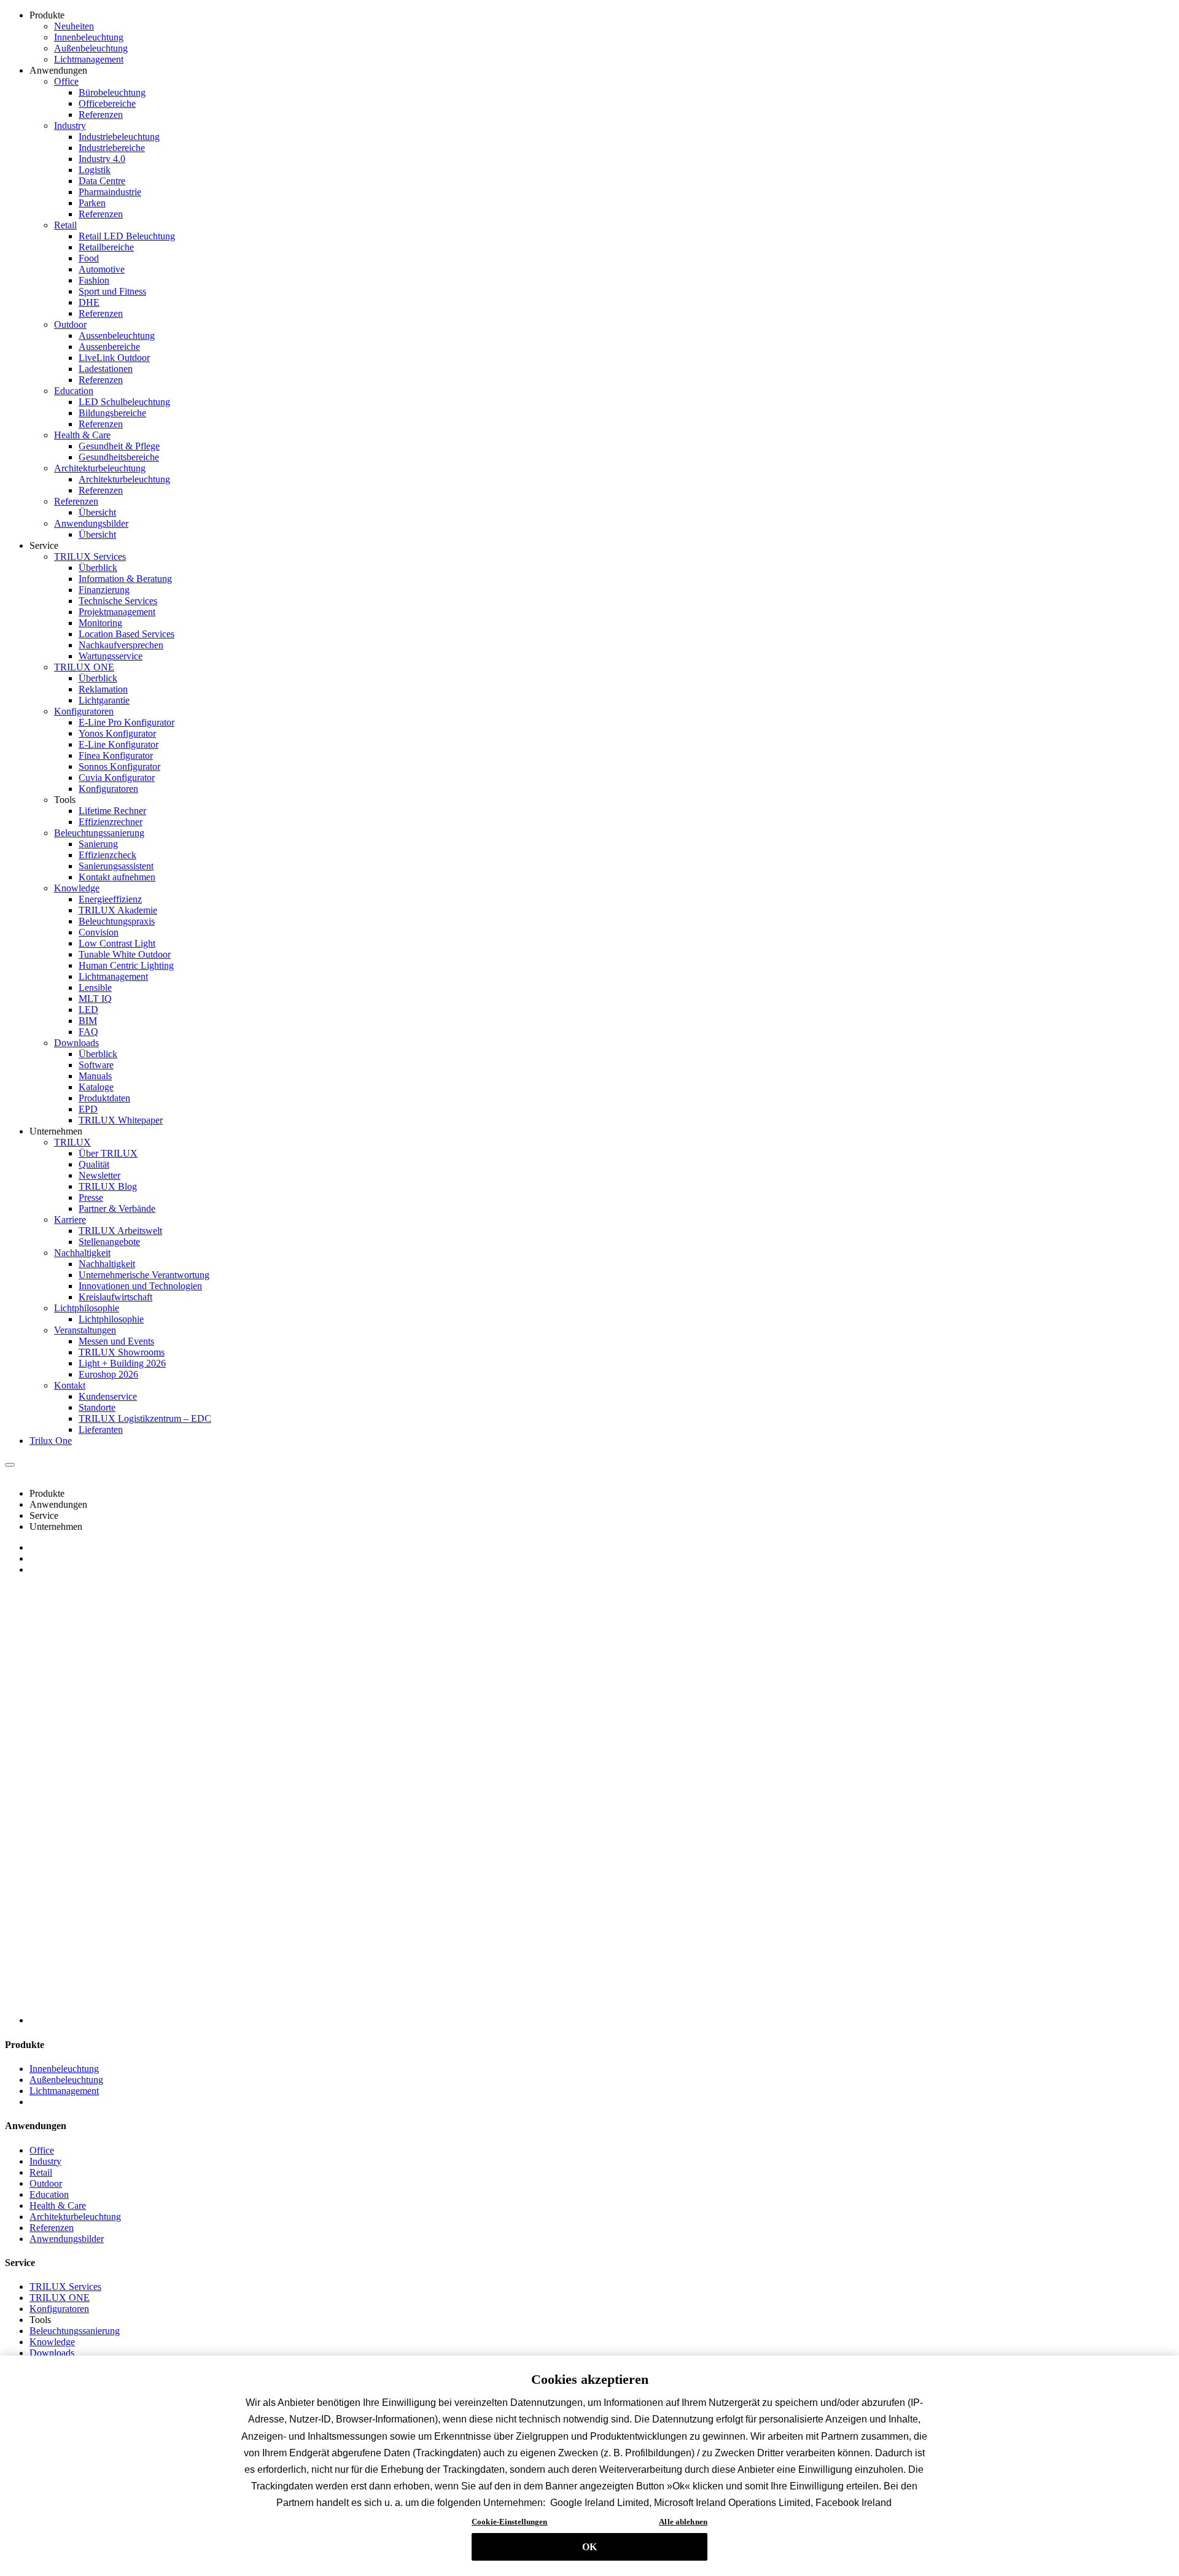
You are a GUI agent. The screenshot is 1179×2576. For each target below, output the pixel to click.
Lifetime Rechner (112, 811)
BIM (88, 1021)
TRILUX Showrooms (122, 1352)
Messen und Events (116, 1341)
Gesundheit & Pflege (119, 446)
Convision (99, 932)
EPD (88, 1109)
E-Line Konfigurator (119, 744)
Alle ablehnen (683, 2522)
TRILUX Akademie (118, 910)
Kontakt (70, 1385)
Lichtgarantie (104, 700)
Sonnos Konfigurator (119, 766)
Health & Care (82, 435)
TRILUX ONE (84, 667)
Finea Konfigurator (116, 755)
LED (88, 1010)
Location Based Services (126, 634)
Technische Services (118, 601)
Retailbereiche (106, 247)
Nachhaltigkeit (82, 1253)
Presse (91, 1197)
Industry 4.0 (102, 159)
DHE (89, 302)
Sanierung (98, 844)
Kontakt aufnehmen (117, 877)
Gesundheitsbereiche (119, 457)
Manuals (95, 1076)
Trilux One (51, 1441)
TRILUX (72, 1142)
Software (96, 1065)
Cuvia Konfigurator (117, 778)
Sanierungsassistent (116, 866)
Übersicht (97, 512)
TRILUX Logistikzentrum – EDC (145, 1418)
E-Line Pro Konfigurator (126, 722)
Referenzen (101, 114)
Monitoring (100, 623)
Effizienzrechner (111, 822)
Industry (70, 126)
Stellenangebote (109, 1242)
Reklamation (103, 689)
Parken (92, 203)
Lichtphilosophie (87, 1308)
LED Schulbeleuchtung (124, 402)
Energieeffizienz (110, 899)
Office (66, 81)
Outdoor (70, 324)
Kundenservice (108, 1396)
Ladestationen (106, 369)
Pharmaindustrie (110, 192)
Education (74, 391)
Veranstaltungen (85, 1330)
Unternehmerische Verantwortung (144, 1275)
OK (589, 2547)
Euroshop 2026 (108, 1374)
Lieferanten (101, 1430)
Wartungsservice (111, 656)
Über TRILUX (108, 1153)
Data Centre (102, 181)
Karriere (70, 1220)
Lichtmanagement (89, 59)
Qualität (94, 1164)
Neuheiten (74, 26)
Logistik (95, 170)
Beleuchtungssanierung (99, 833)
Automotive (102, 269)
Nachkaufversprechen (121, 645)
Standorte (97, 1407)
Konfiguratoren (84, 711)
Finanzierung (104, 590)
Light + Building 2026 (122, 1363)
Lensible (95, 987)
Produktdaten (104, 1098)
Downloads (76, 1043)
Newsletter (99, 1175)
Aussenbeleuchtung (117, 336)
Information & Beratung (125, 579)
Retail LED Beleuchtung (127, 236)
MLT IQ (95, 999)
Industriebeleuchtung (119, 137)
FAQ (88, 1032)
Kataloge (96, 1087)
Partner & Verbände (117, 1208)
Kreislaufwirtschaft (115, 1297)
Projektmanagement (117, 612)
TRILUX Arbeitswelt (120, 1231)
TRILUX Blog (108, 1186)
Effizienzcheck (107, 855)
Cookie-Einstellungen (510, 2522)
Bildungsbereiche (112, 413)
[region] (589, 2466)
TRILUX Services (90, 557)
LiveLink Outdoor (114, 358)
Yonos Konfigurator (117, 733)
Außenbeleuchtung (91, 48)
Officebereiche (107, 103)
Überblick (98, 568)
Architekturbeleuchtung (100, 468)
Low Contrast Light (117, 943)
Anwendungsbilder (91, 523)
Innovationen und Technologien (140, 1286)
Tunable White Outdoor (125, 954)
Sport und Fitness (112, 291)
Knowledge (77, 888)
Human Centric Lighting (126, 965)
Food (89, 258)
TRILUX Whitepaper (121, 1120)
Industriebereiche (112, 148)
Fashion (94, 280)
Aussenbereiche (109, 347)
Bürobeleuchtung (112, 92)
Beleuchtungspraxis (117, 921)
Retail (65, 225)
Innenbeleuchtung (89, 37)
